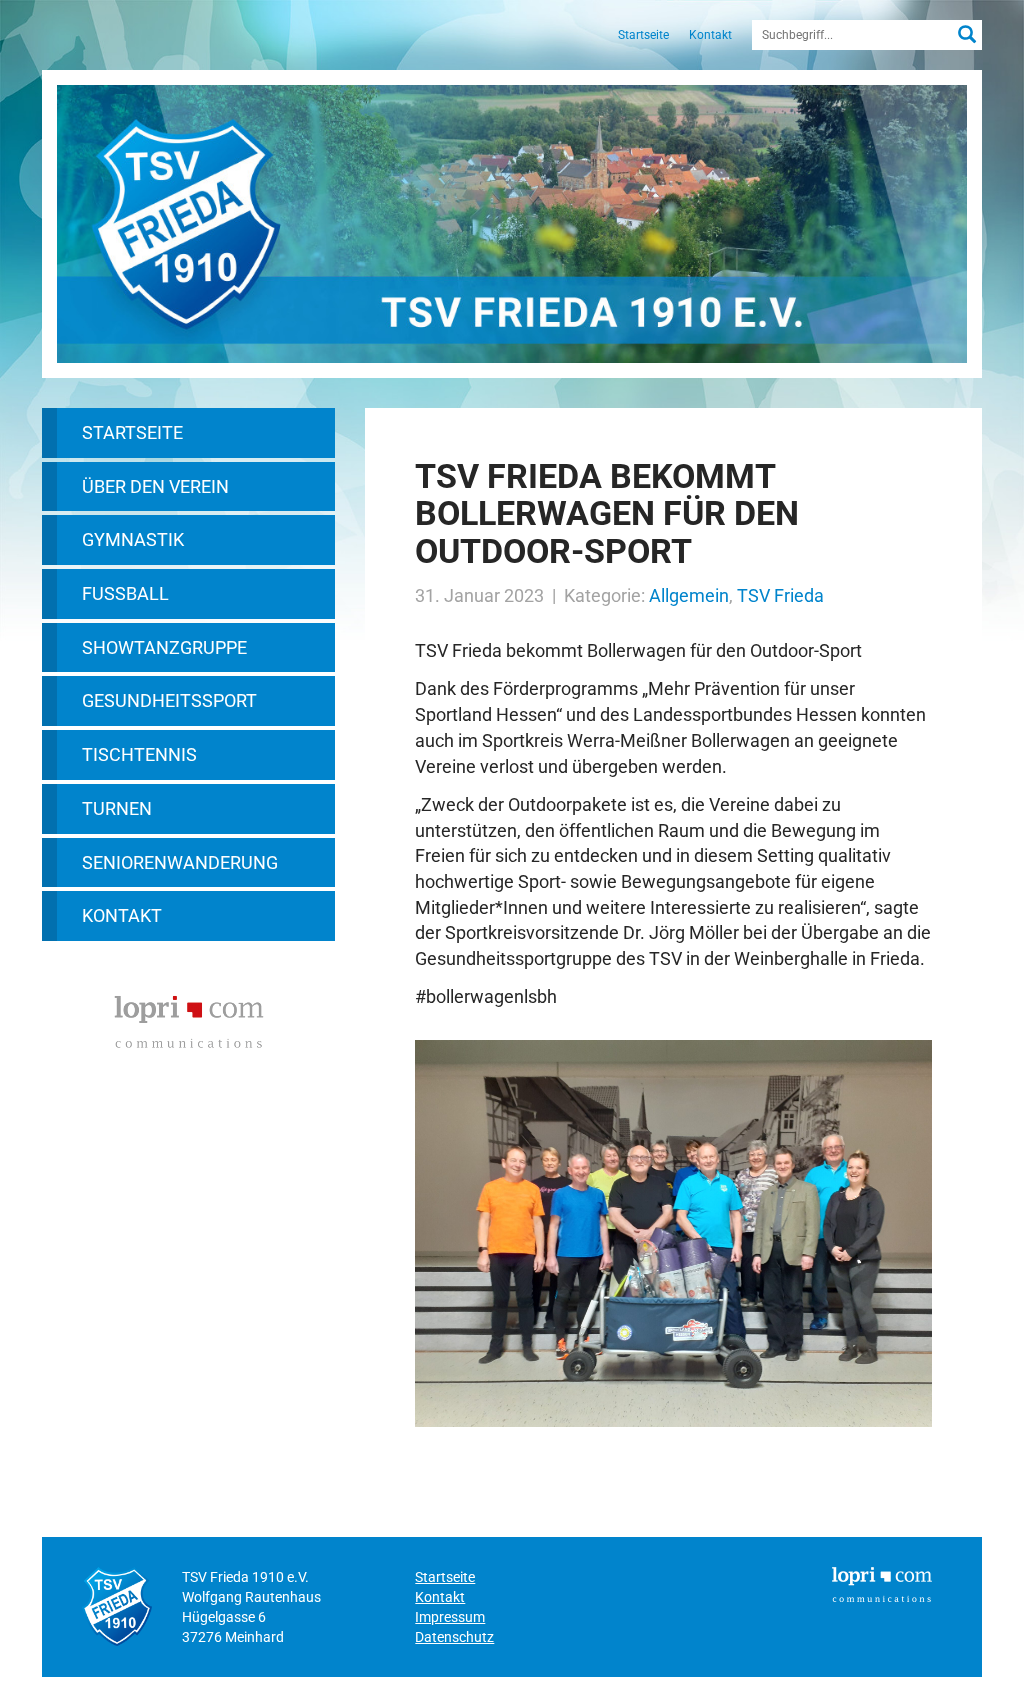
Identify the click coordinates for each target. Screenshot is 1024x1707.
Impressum (450, 1617)
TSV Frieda (780, 595)
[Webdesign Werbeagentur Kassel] (189, 1019)
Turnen (117, 808)
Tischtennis (139, 754)
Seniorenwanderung (180, 862)
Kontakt (710, 35)
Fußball (125, 593)
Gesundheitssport (169, 700)
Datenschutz (454, 1637)
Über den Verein (155, 486)
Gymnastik (133, 539)
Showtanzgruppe (164, 647)
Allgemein (689, 595)
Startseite (643, 35)
